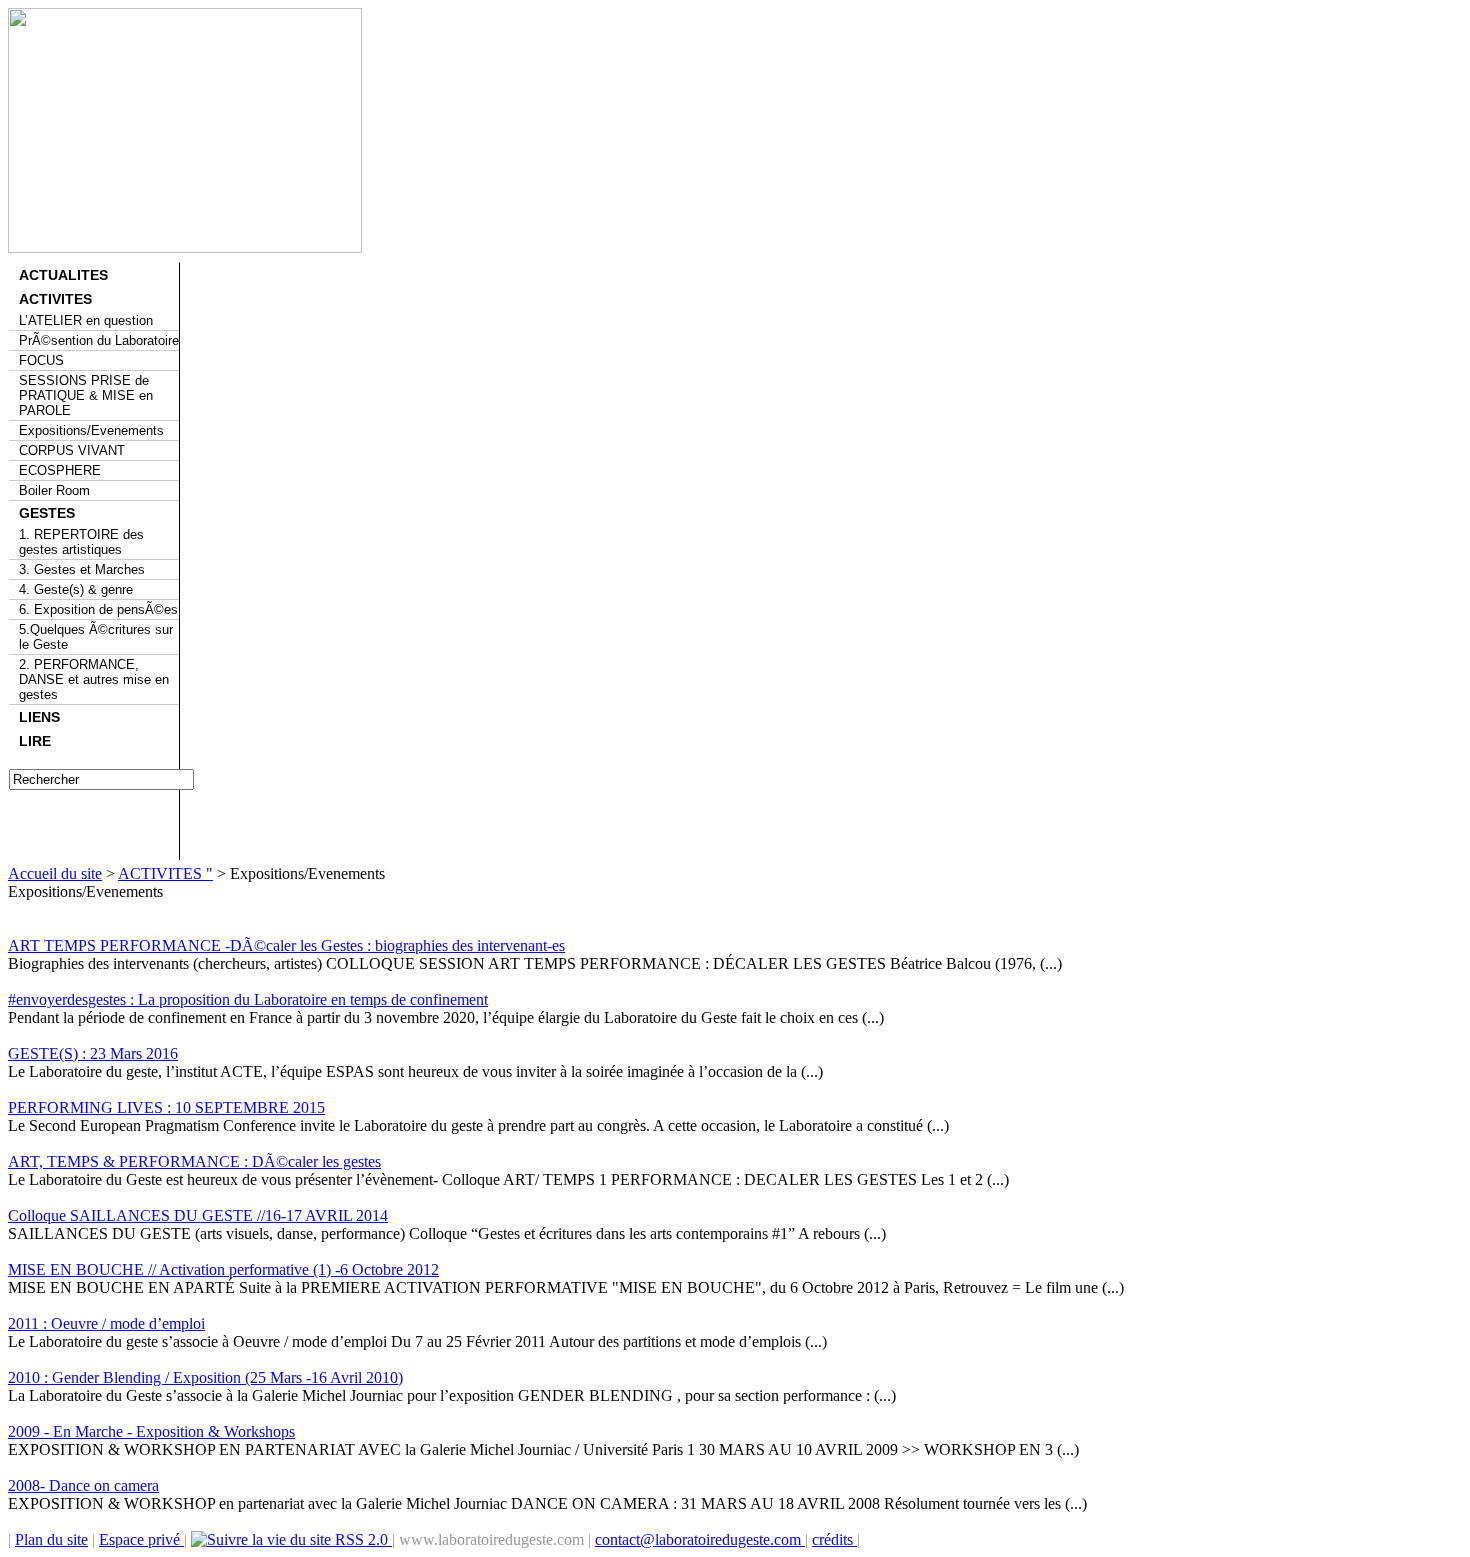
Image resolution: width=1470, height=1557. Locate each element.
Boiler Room (54, 490)
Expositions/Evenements (91, 430)
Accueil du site (55, 873)
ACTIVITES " (165, 873)
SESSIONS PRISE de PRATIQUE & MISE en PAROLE (86, 395)
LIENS (39, 717)
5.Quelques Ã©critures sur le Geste (96, 637)
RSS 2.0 (361, 1539)
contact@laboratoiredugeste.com (700, 1539)
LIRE (35, 741)
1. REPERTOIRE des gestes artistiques (81, 542)
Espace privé (141, 1539)
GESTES (47, 513)
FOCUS (41, 360)
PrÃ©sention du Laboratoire (99, 340)
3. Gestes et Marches (82, 569)
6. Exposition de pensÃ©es (98, 609)
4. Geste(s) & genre (76, 589)
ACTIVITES (55, 299)
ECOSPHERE (60, 470)
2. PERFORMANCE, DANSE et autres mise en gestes (94, 679)
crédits (834, 1539)
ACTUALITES (63, 275)
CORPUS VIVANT (72, 450)
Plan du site (51, 1539)
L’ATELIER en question (86, 320)
